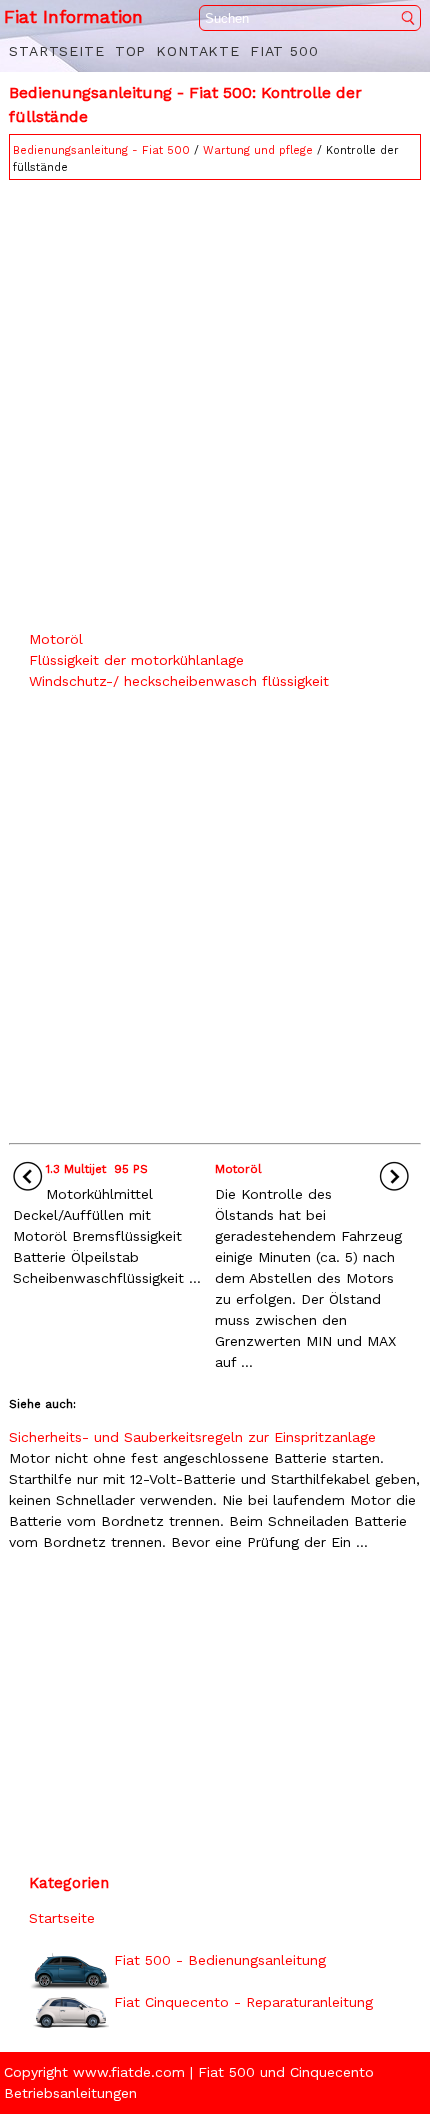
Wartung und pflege (258, 150)
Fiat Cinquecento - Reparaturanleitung (243, 2002)
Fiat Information (73, 16)
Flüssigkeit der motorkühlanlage (136, 660)
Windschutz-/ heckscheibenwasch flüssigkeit (179, 681)
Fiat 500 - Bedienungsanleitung (220, 1960)
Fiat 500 (284, 51)
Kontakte (198, 51)
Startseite (56, 51)
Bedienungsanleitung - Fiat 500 (101, 150)
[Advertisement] (215, 400)
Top (131, 51)
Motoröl (56, 639)
